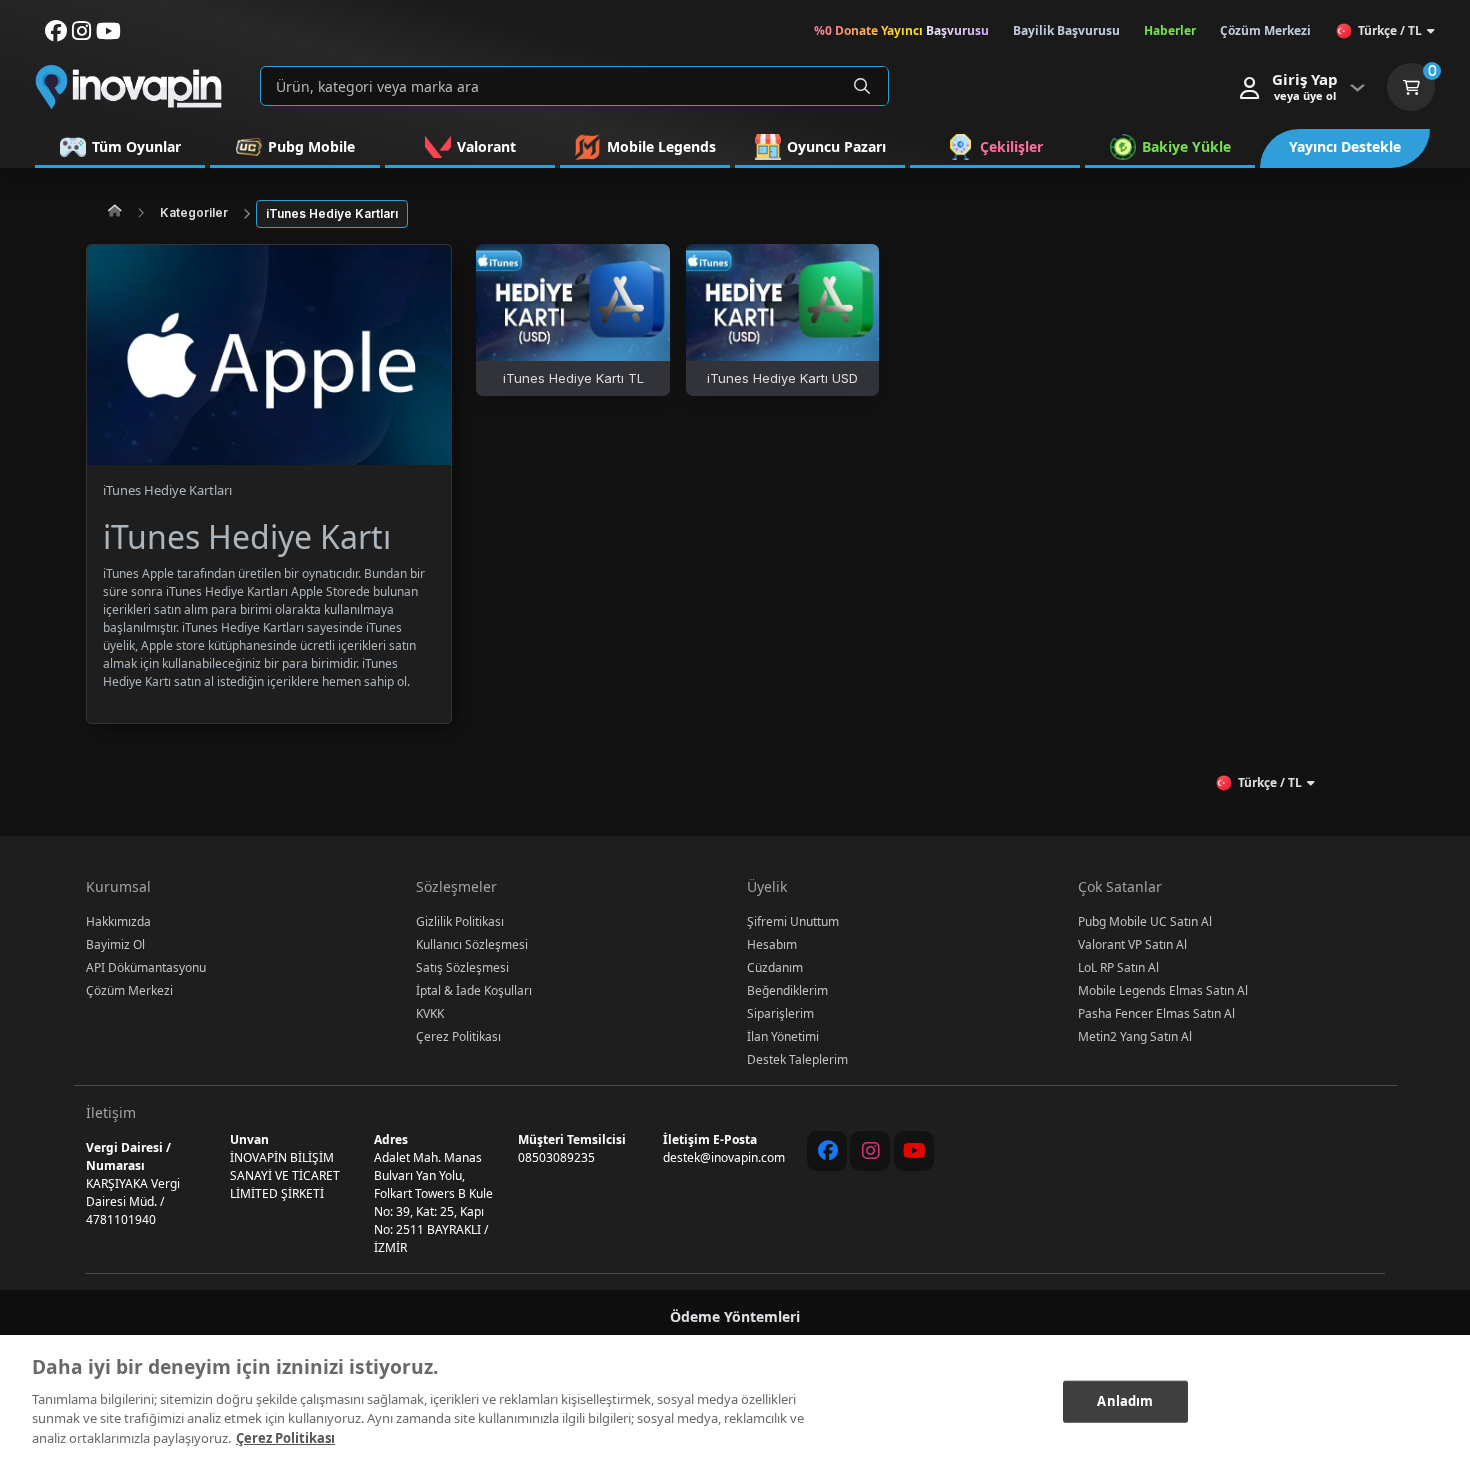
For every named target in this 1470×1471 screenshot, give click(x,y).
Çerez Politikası (458, 1036)
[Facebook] (827, 1151)
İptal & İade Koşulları (474, 990)
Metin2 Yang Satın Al (1135, 1036)
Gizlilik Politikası (460, 921)
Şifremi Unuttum (793, 921)
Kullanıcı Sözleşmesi (472, 944)
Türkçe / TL (1390, 30)
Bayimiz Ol (115, 944)
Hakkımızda (118, 921)
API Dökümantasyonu (146, 967)
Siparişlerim (780, 1013)
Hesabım (772, 944)
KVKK (430, 1013)
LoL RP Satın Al (1118, 967)
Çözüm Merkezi (129, 990)
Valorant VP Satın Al (1132, 944)
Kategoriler (194, 212)
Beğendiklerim (787, 990)
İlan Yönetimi (783, 1036)
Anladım (1125, 1400)
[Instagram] (870, 1151)
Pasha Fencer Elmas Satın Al (1156, 1013)
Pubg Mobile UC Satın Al (1145, 921)
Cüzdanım (775, 967)
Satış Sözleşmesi (462, 967)
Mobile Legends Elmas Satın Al (1163, 990)
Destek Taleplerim (797, 1059)
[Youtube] (914, 1151)
